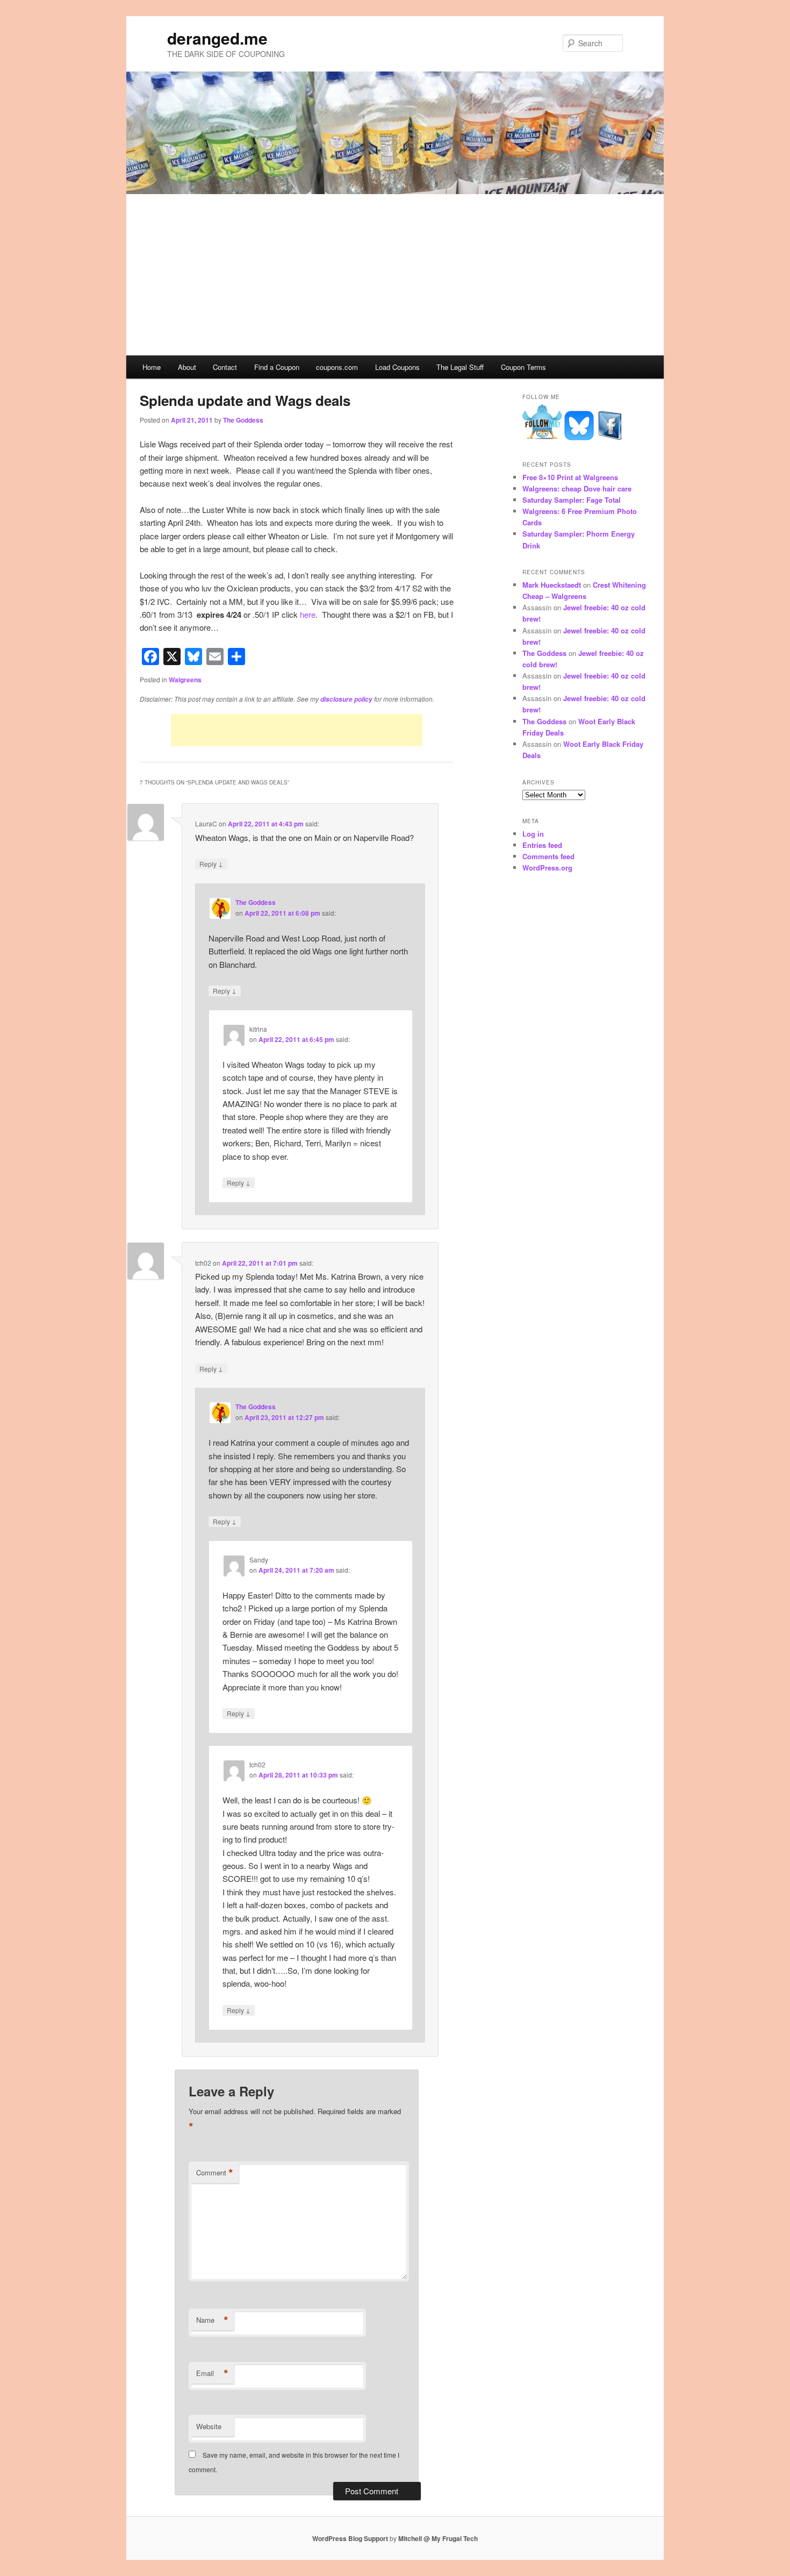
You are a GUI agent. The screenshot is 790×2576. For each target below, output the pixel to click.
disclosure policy (346, 699)
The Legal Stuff (460, 367)
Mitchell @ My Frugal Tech (438, 2538)
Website (209, 2426)
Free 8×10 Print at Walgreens (570, 477)
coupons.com (337, 367)
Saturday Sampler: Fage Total (572, 500)
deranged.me (217, 38)
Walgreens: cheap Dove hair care (577, 488)
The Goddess (243, 420)
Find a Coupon (277, 367)
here (308, 614)
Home (152, 367)
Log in (533, 834)
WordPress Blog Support (350, 2538)
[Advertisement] (395, 275)
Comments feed (548, 856)
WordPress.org (547, 868)
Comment (215, 2173)
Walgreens (185, 680)
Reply (211, 864)
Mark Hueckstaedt (552, 585)
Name (212, 2320)
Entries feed (542, 845)
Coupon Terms (523, 367)
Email (212, 2373)
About (187, 367)
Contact (225, 367)
